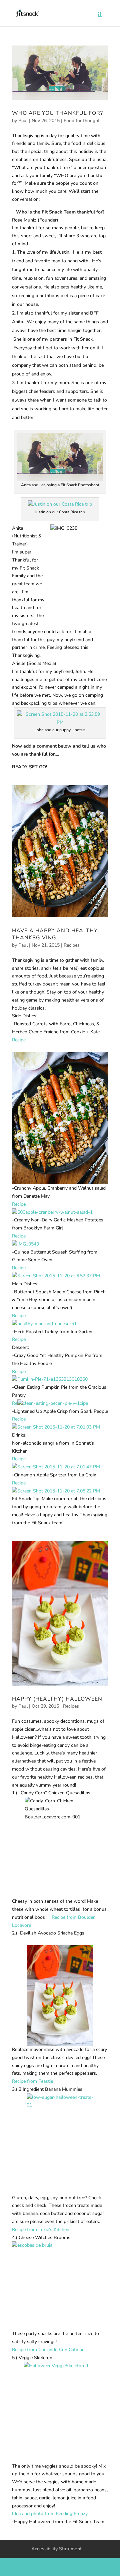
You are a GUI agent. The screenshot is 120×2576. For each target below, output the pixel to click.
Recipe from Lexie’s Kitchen (41, 2229)
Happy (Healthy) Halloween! (58, 1699)
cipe (84, 1403)
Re (15, 1403)
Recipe (19, 1040)
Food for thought (82, 121)
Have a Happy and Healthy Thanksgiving (55, 934)
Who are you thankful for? (57, 113)
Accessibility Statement (56, 2549)
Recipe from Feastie (33, 2081)
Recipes (72, 945)
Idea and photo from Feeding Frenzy (50, 2514)
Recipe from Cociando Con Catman (48, 2350)
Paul (23, 121)
